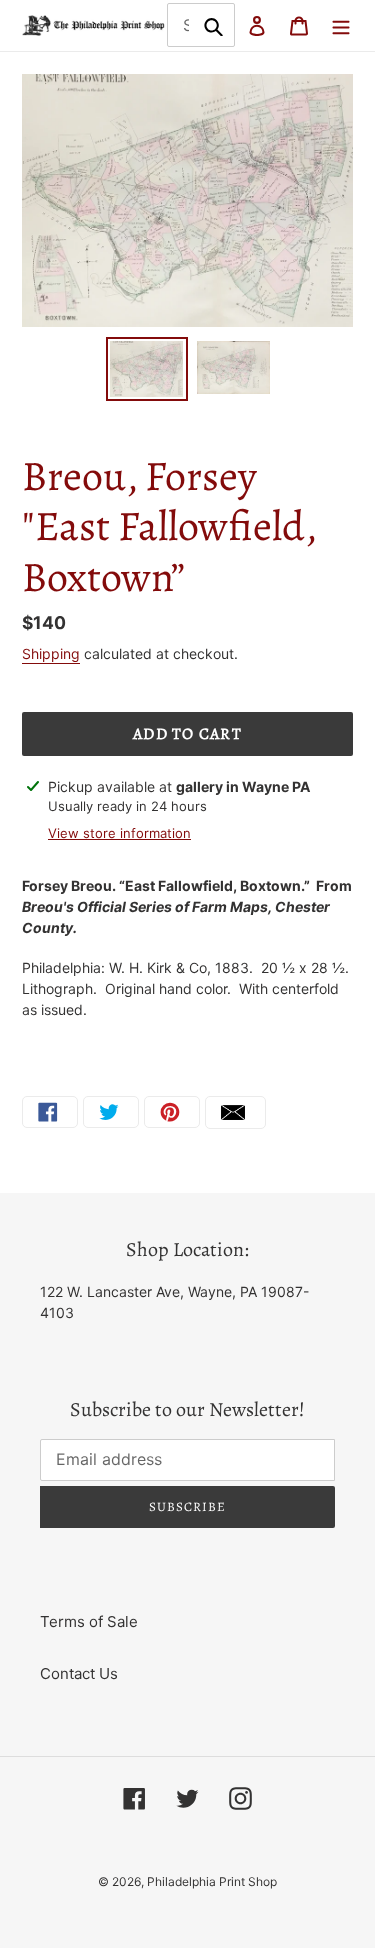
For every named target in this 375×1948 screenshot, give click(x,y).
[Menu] (341, 25)
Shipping (51, 653)
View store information (119, 833)
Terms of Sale (89, 1621)
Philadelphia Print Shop (212, 1881)
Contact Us (79, 1673)
